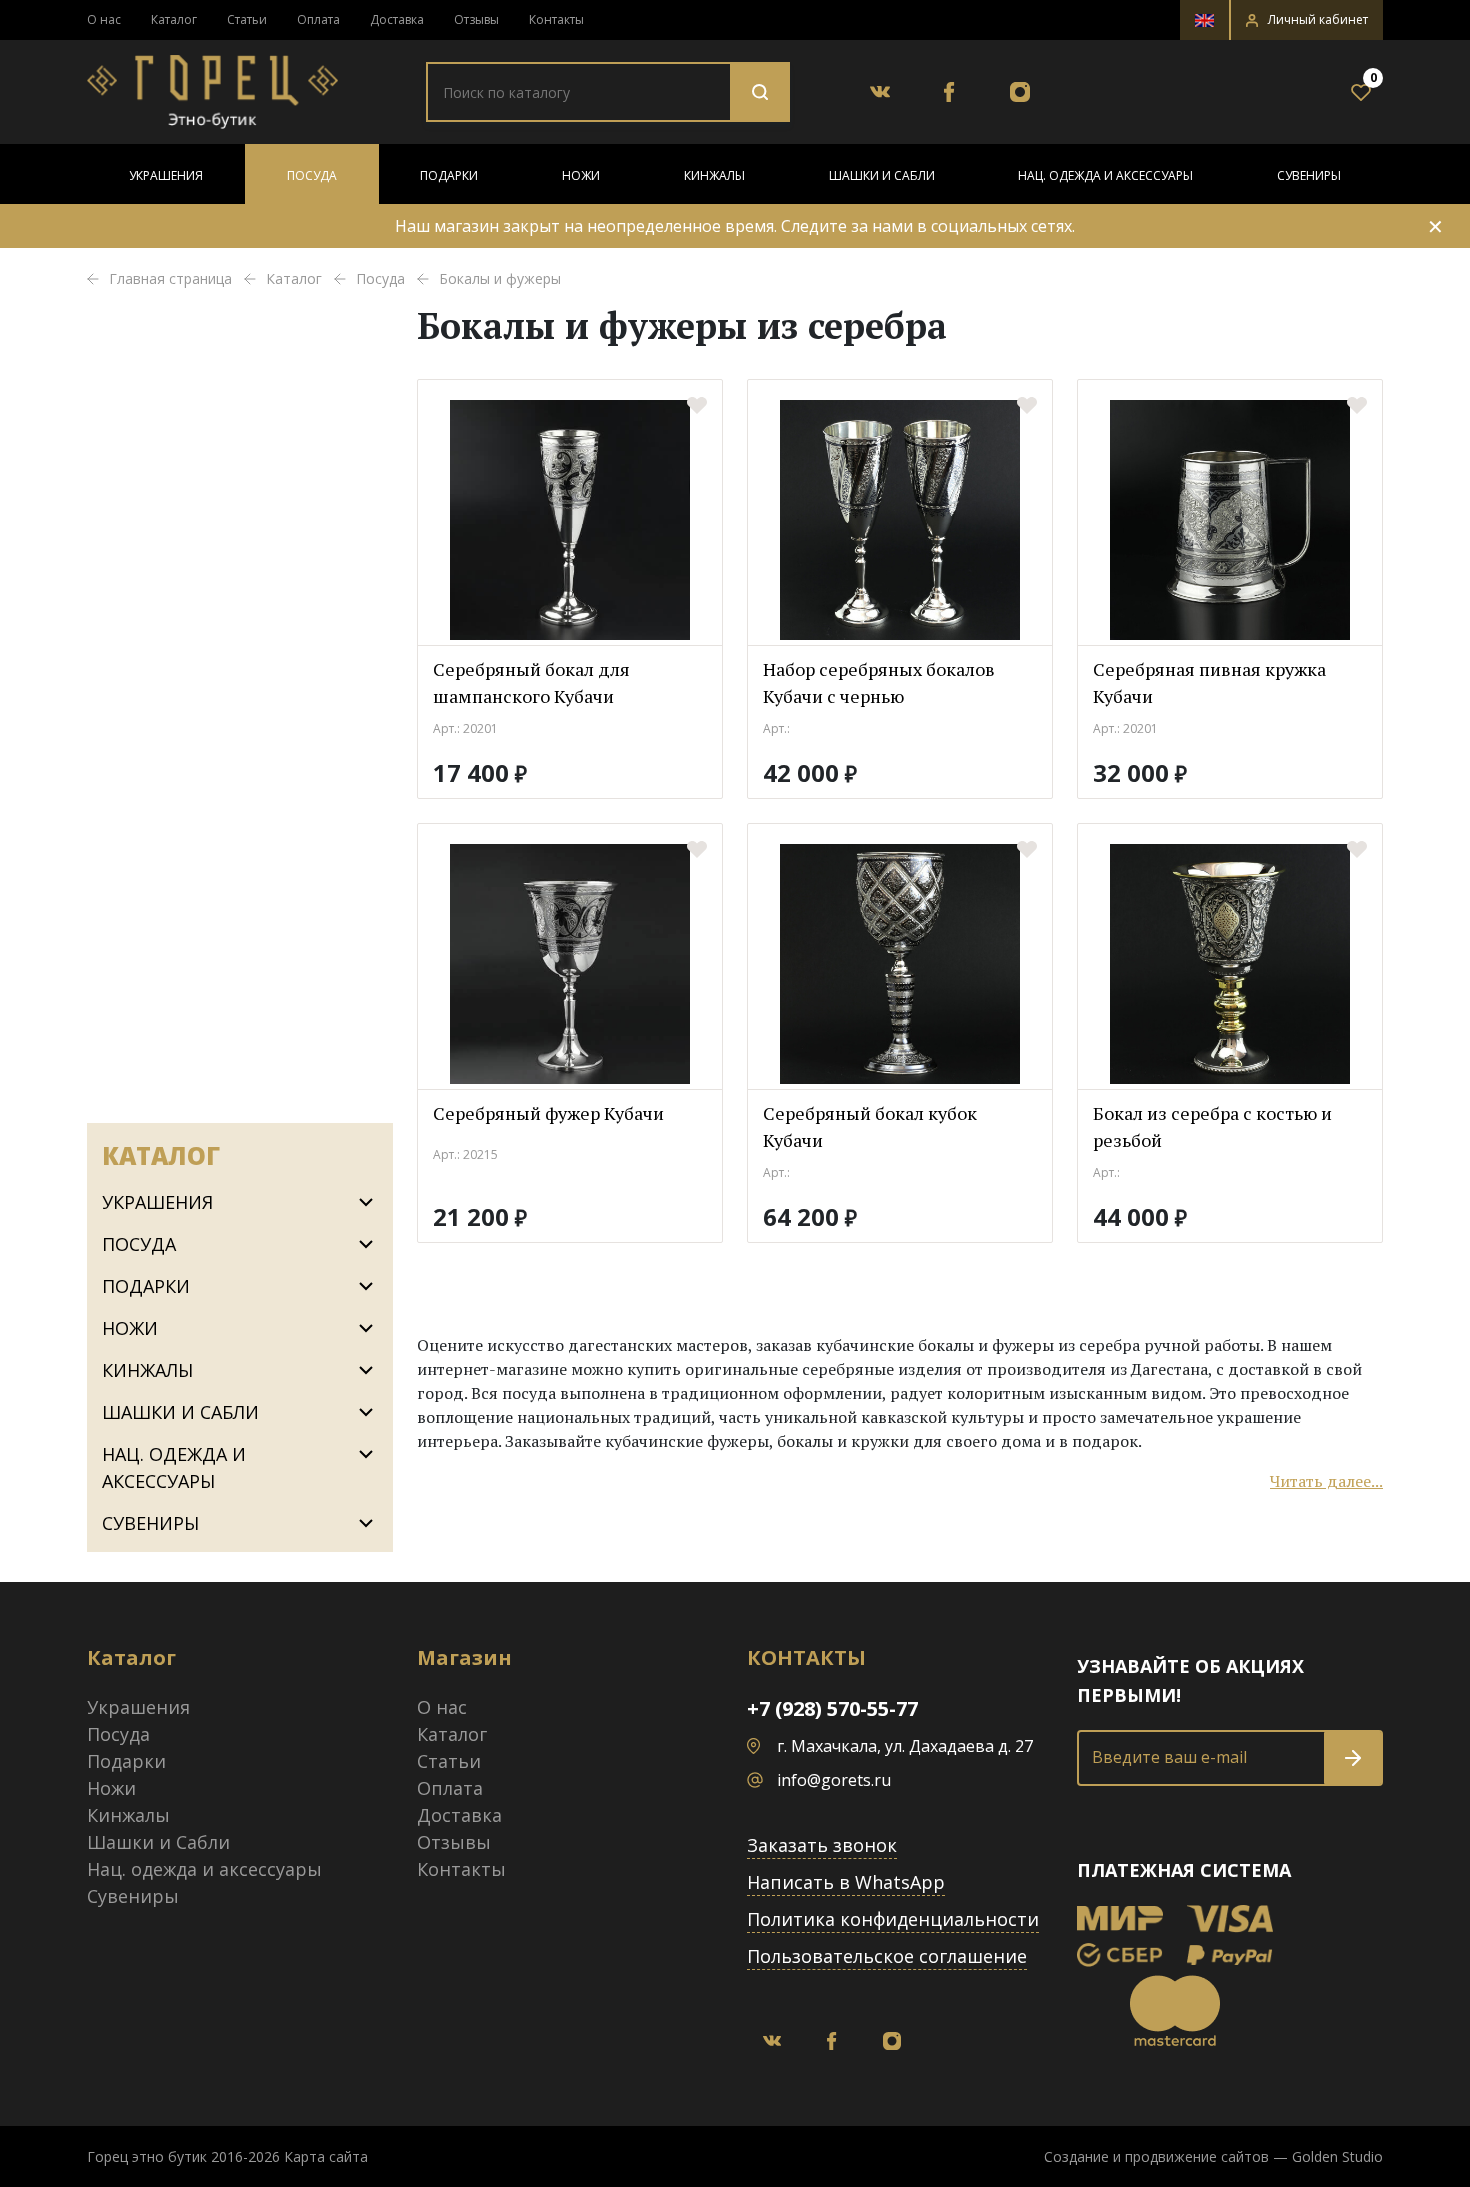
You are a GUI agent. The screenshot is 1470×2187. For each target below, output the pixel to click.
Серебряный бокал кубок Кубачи (870, 1126)
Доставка (397, 19)
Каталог (174, 19)
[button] (1307, 20)
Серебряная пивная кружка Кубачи (1209, 682)
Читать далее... (1326, 1481)
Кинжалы (714, 175)
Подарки (449, 175)
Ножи (581, 175)
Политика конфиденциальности (893, 1919)
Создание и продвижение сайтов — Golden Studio (1213, 2156)
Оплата (318, 19)
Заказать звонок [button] (822, 1845)
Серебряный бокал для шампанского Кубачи (531, 682)
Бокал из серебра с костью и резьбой (1212, 1126)
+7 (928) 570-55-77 (832, 1708)
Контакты (556, 19)
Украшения (166, 175)
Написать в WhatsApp (846, 1882)
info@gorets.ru (834, 1780)
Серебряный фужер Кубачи (548, 1113)
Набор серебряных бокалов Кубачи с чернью (879, 682)
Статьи (247, 19)
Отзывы (476, 19)
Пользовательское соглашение (887, 1956)
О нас (104, 19)
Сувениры (1309, 175)
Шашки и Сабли (882, 175)
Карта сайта (326, 2156)
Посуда (312, 175)
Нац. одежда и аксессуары (1105, 175)
